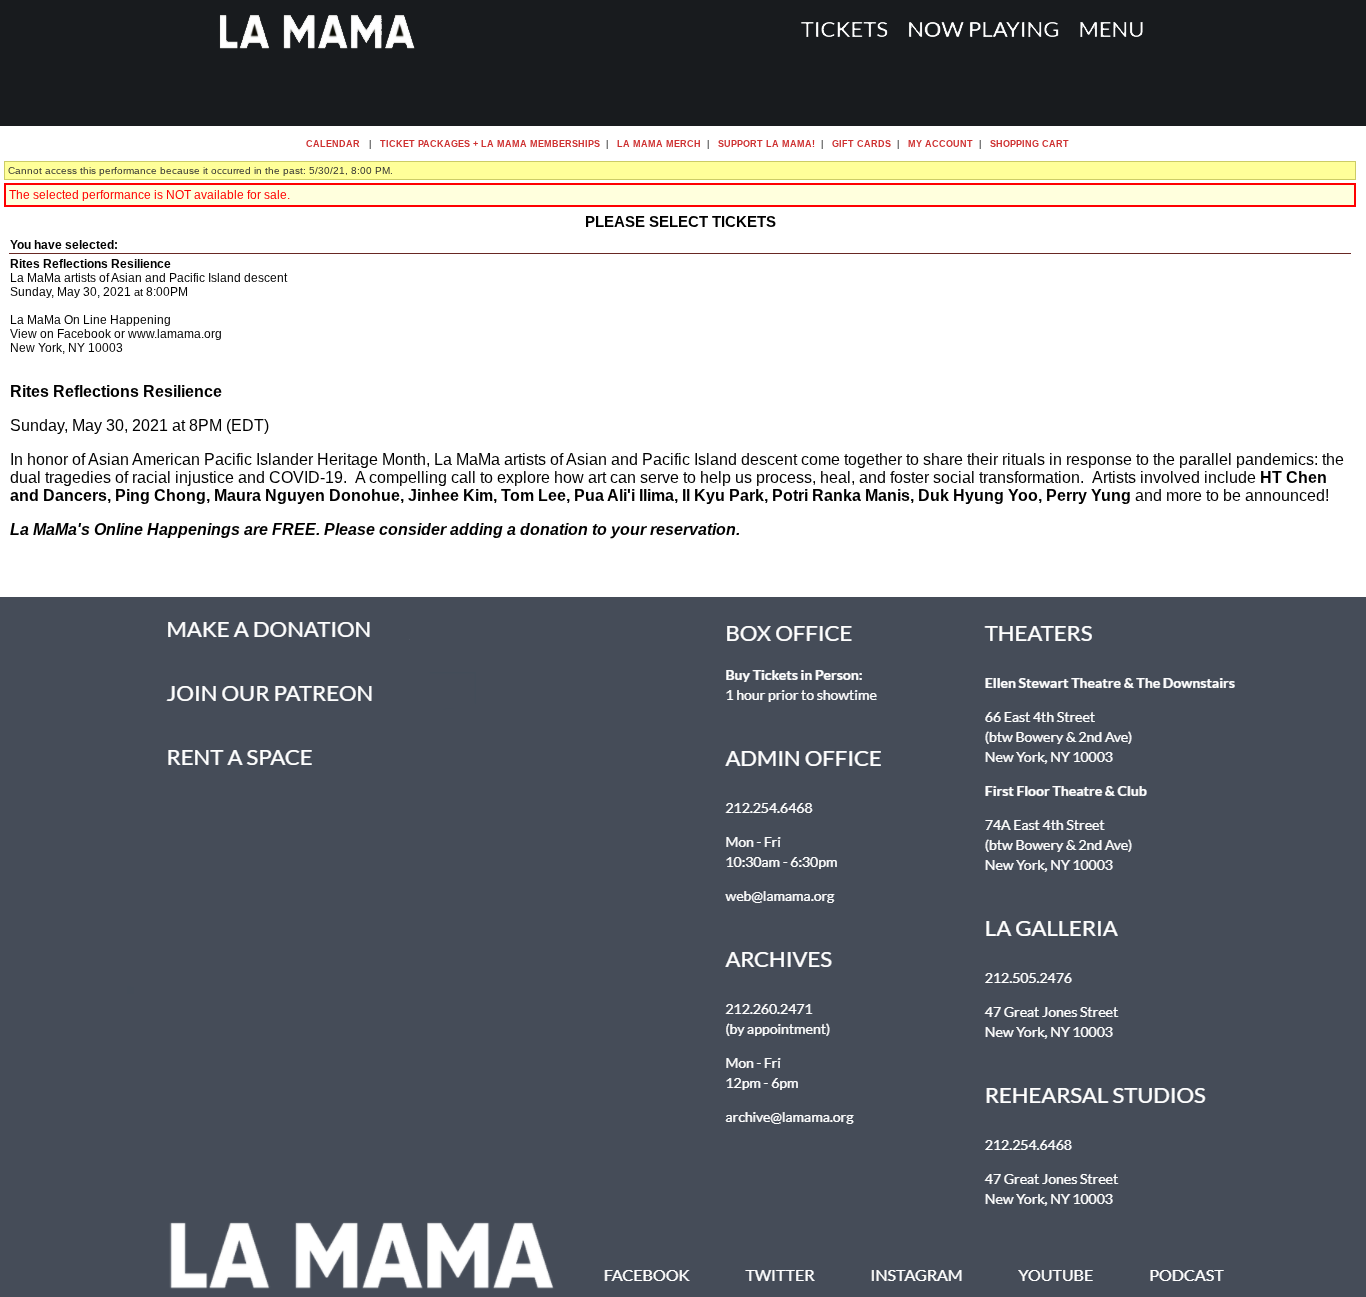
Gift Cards (861, 144)
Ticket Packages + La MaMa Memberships (490, 144)
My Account (939, 144)
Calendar (333, 144)
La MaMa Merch (659, 144)
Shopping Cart (1029, 144)
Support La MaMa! (766, 144)
